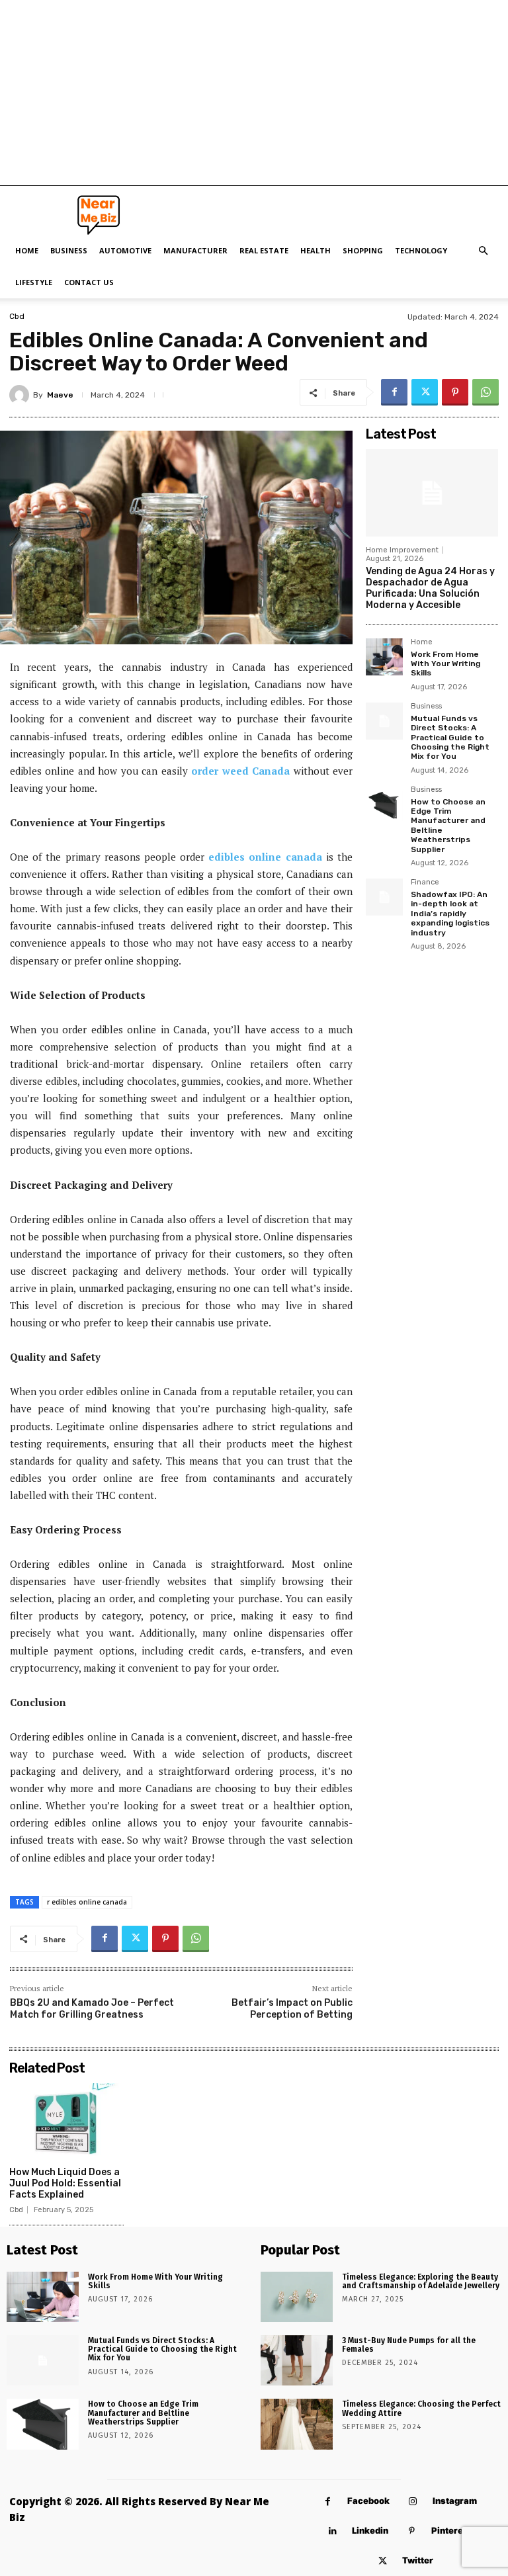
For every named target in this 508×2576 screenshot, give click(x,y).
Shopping (363, 250)
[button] (483, 251)
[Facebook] (394, 392)
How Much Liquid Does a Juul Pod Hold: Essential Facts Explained (65, 2183)
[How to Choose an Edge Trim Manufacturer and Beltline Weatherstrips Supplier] (384, 804)
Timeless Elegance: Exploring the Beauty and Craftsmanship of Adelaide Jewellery (421, 2281)
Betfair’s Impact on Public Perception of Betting (292, 2009)
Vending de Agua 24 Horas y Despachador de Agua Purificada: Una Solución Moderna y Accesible (430, 588)
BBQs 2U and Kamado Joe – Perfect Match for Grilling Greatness (92, 2009)
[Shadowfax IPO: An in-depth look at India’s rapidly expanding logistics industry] (384, 897)
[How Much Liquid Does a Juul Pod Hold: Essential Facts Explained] (66, 2121)
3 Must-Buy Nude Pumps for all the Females (409, 2345)
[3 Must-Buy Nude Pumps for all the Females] (297, 2360)
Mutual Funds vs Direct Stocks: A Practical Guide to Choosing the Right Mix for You (450, 738)
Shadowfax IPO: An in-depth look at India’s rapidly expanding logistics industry (450, 914)
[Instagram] (413, 2502)
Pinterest (451, 2530)
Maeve (60, 395)
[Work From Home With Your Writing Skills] (384, 657)
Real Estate (264, 250)
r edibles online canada (87, 1902)
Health (316, 250)
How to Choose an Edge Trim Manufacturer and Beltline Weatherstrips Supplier (143, 2413)
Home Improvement (402, 550)
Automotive (125, 250)
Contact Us (89, 282)
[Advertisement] (254, 93)
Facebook (368, 2501)
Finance (425, 882)
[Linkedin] (332, 2531)
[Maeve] (21, 395)
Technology (421, 250)
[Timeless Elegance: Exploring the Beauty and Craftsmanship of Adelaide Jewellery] (297, 2297)
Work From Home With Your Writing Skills (445, 664)
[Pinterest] (455, 392)
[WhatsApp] (486, 392)
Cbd (17, 316)
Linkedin (370, 2530)
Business (69, 250)
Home (27, 250)
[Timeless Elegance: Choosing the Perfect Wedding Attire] (297, 2424)
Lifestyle (34, 282)
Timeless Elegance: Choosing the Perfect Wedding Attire (421, 2408)
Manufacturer (195, 250)
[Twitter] (425, 392)
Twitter (418, 2560)
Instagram (455, 2501)
